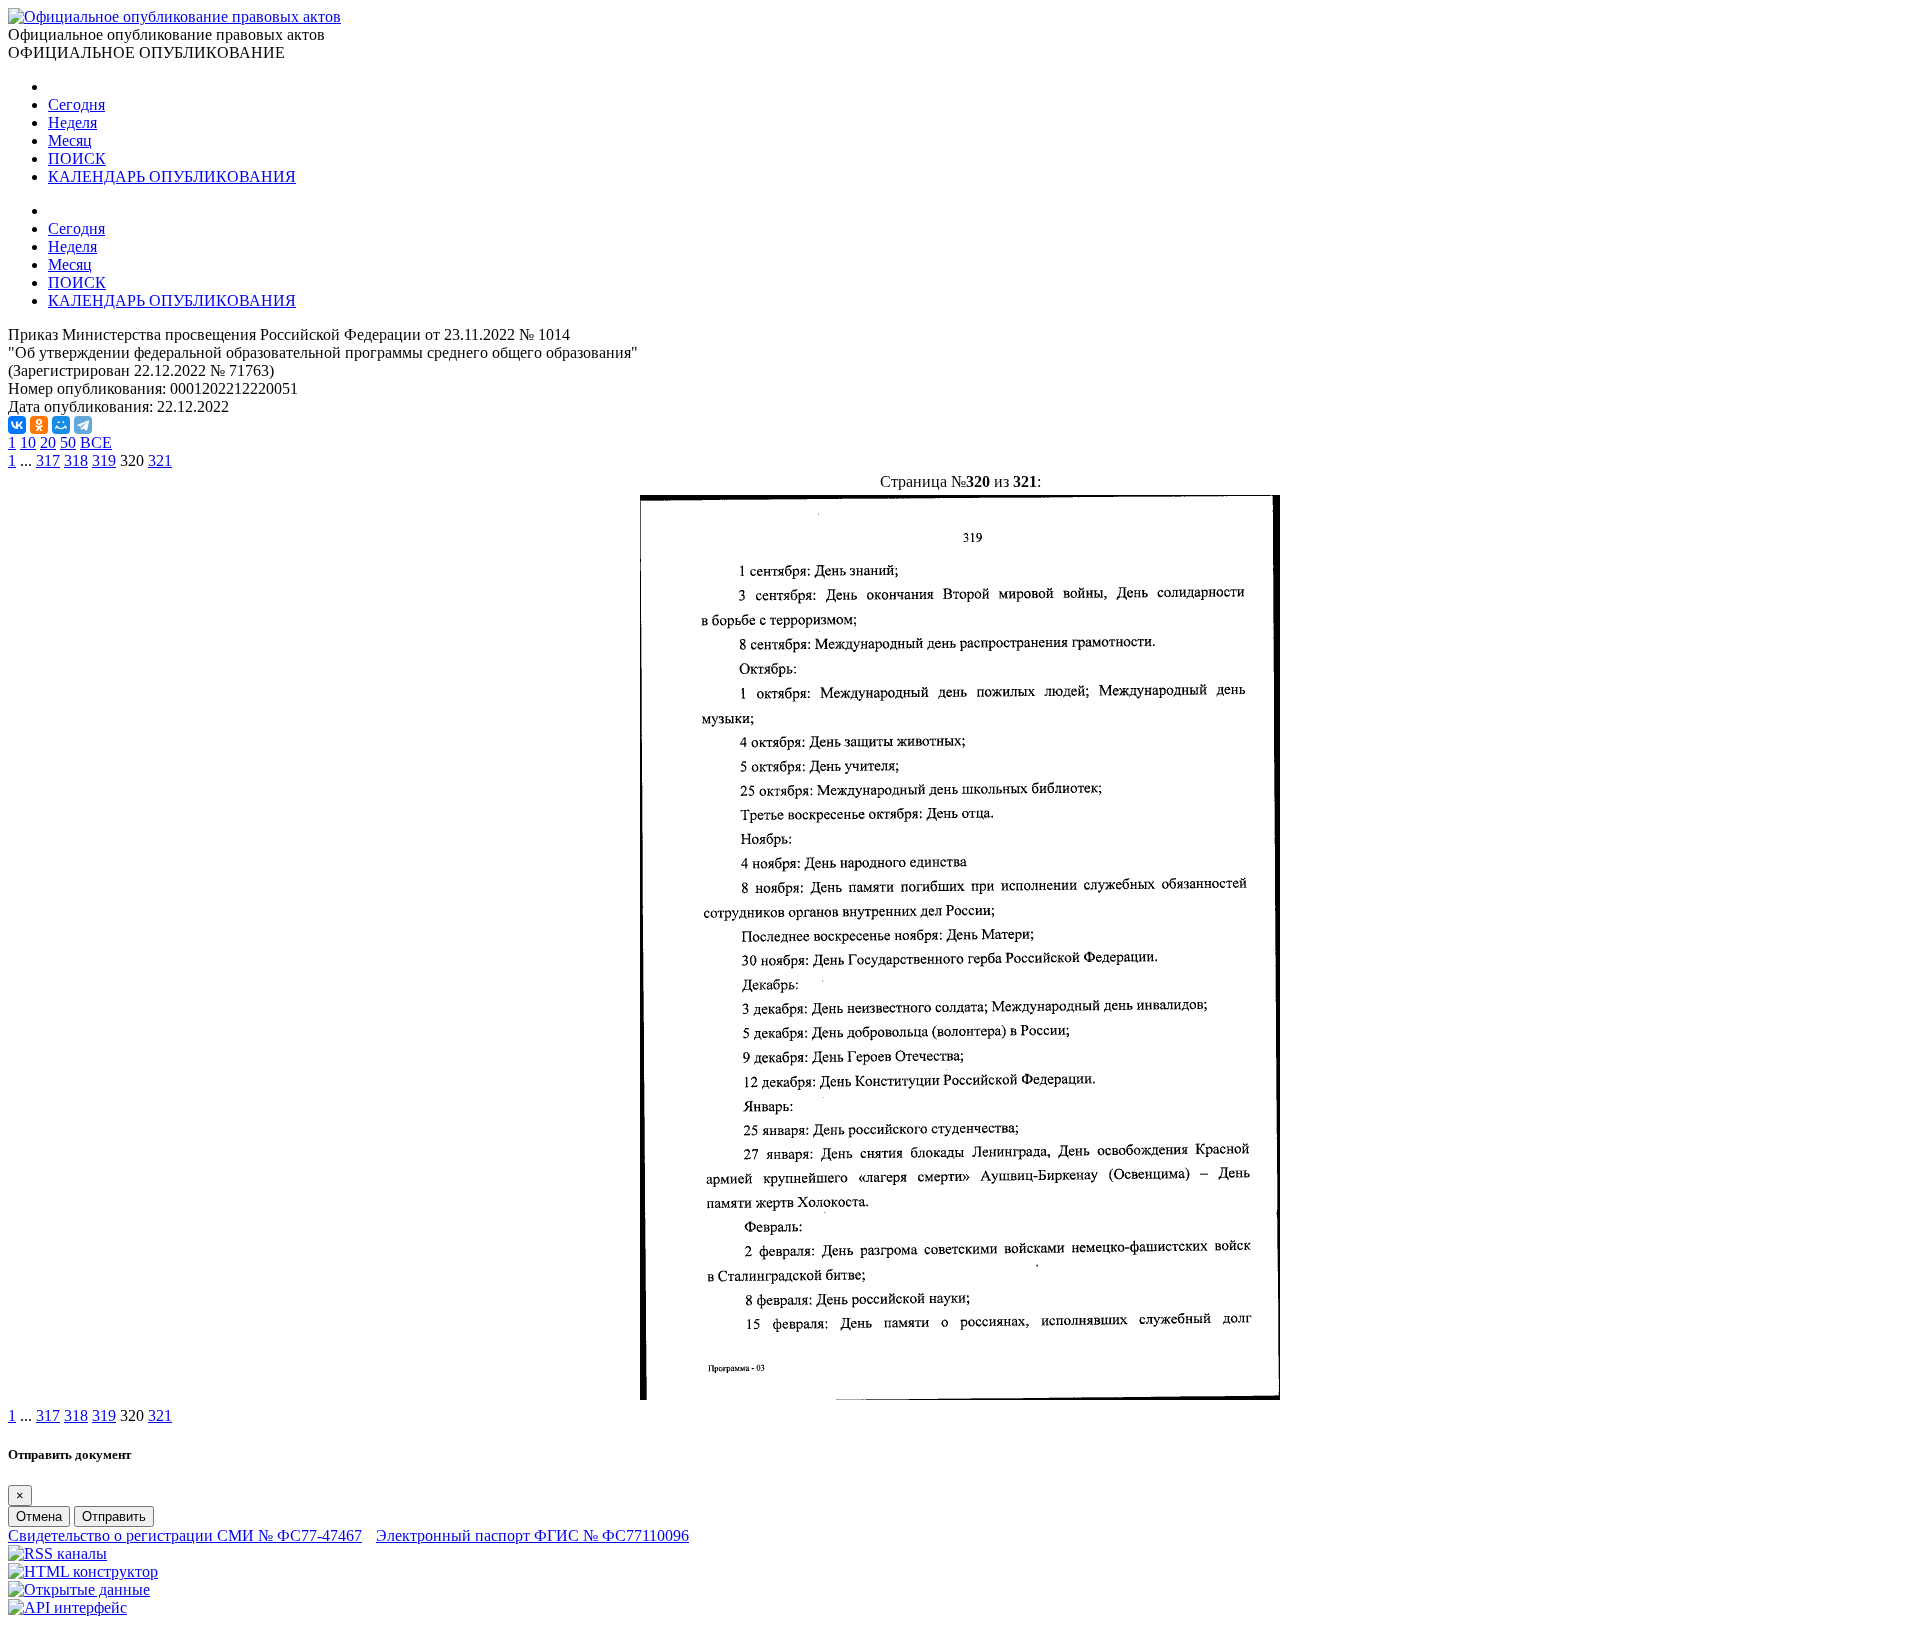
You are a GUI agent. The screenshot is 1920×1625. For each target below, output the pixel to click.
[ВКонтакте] (17, 425)
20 (48, 442)
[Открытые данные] (79, 1589)
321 (160, 460)
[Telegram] (83, 425)
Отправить (114, 1516)
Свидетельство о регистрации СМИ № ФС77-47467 (185, 1535)
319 (104, 460)
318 (76, 460)
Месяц (70, 140)
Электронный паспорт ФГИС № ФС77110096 (532, 1535)
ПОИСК (77, 158)
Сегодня (76, 104)
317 (48, 460)
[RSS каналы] (57, 1553)
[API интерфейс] (67, 1607)
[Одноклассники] (39, 425)
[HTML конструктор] (83, 1571)
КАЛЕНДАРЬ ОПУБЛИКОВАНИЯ (172, 176)
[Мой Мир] (61, 425)
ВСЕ (96, 442)
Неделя (72, 122)
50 (68, 442)
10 (28, 442)
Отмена (39, 1516)
